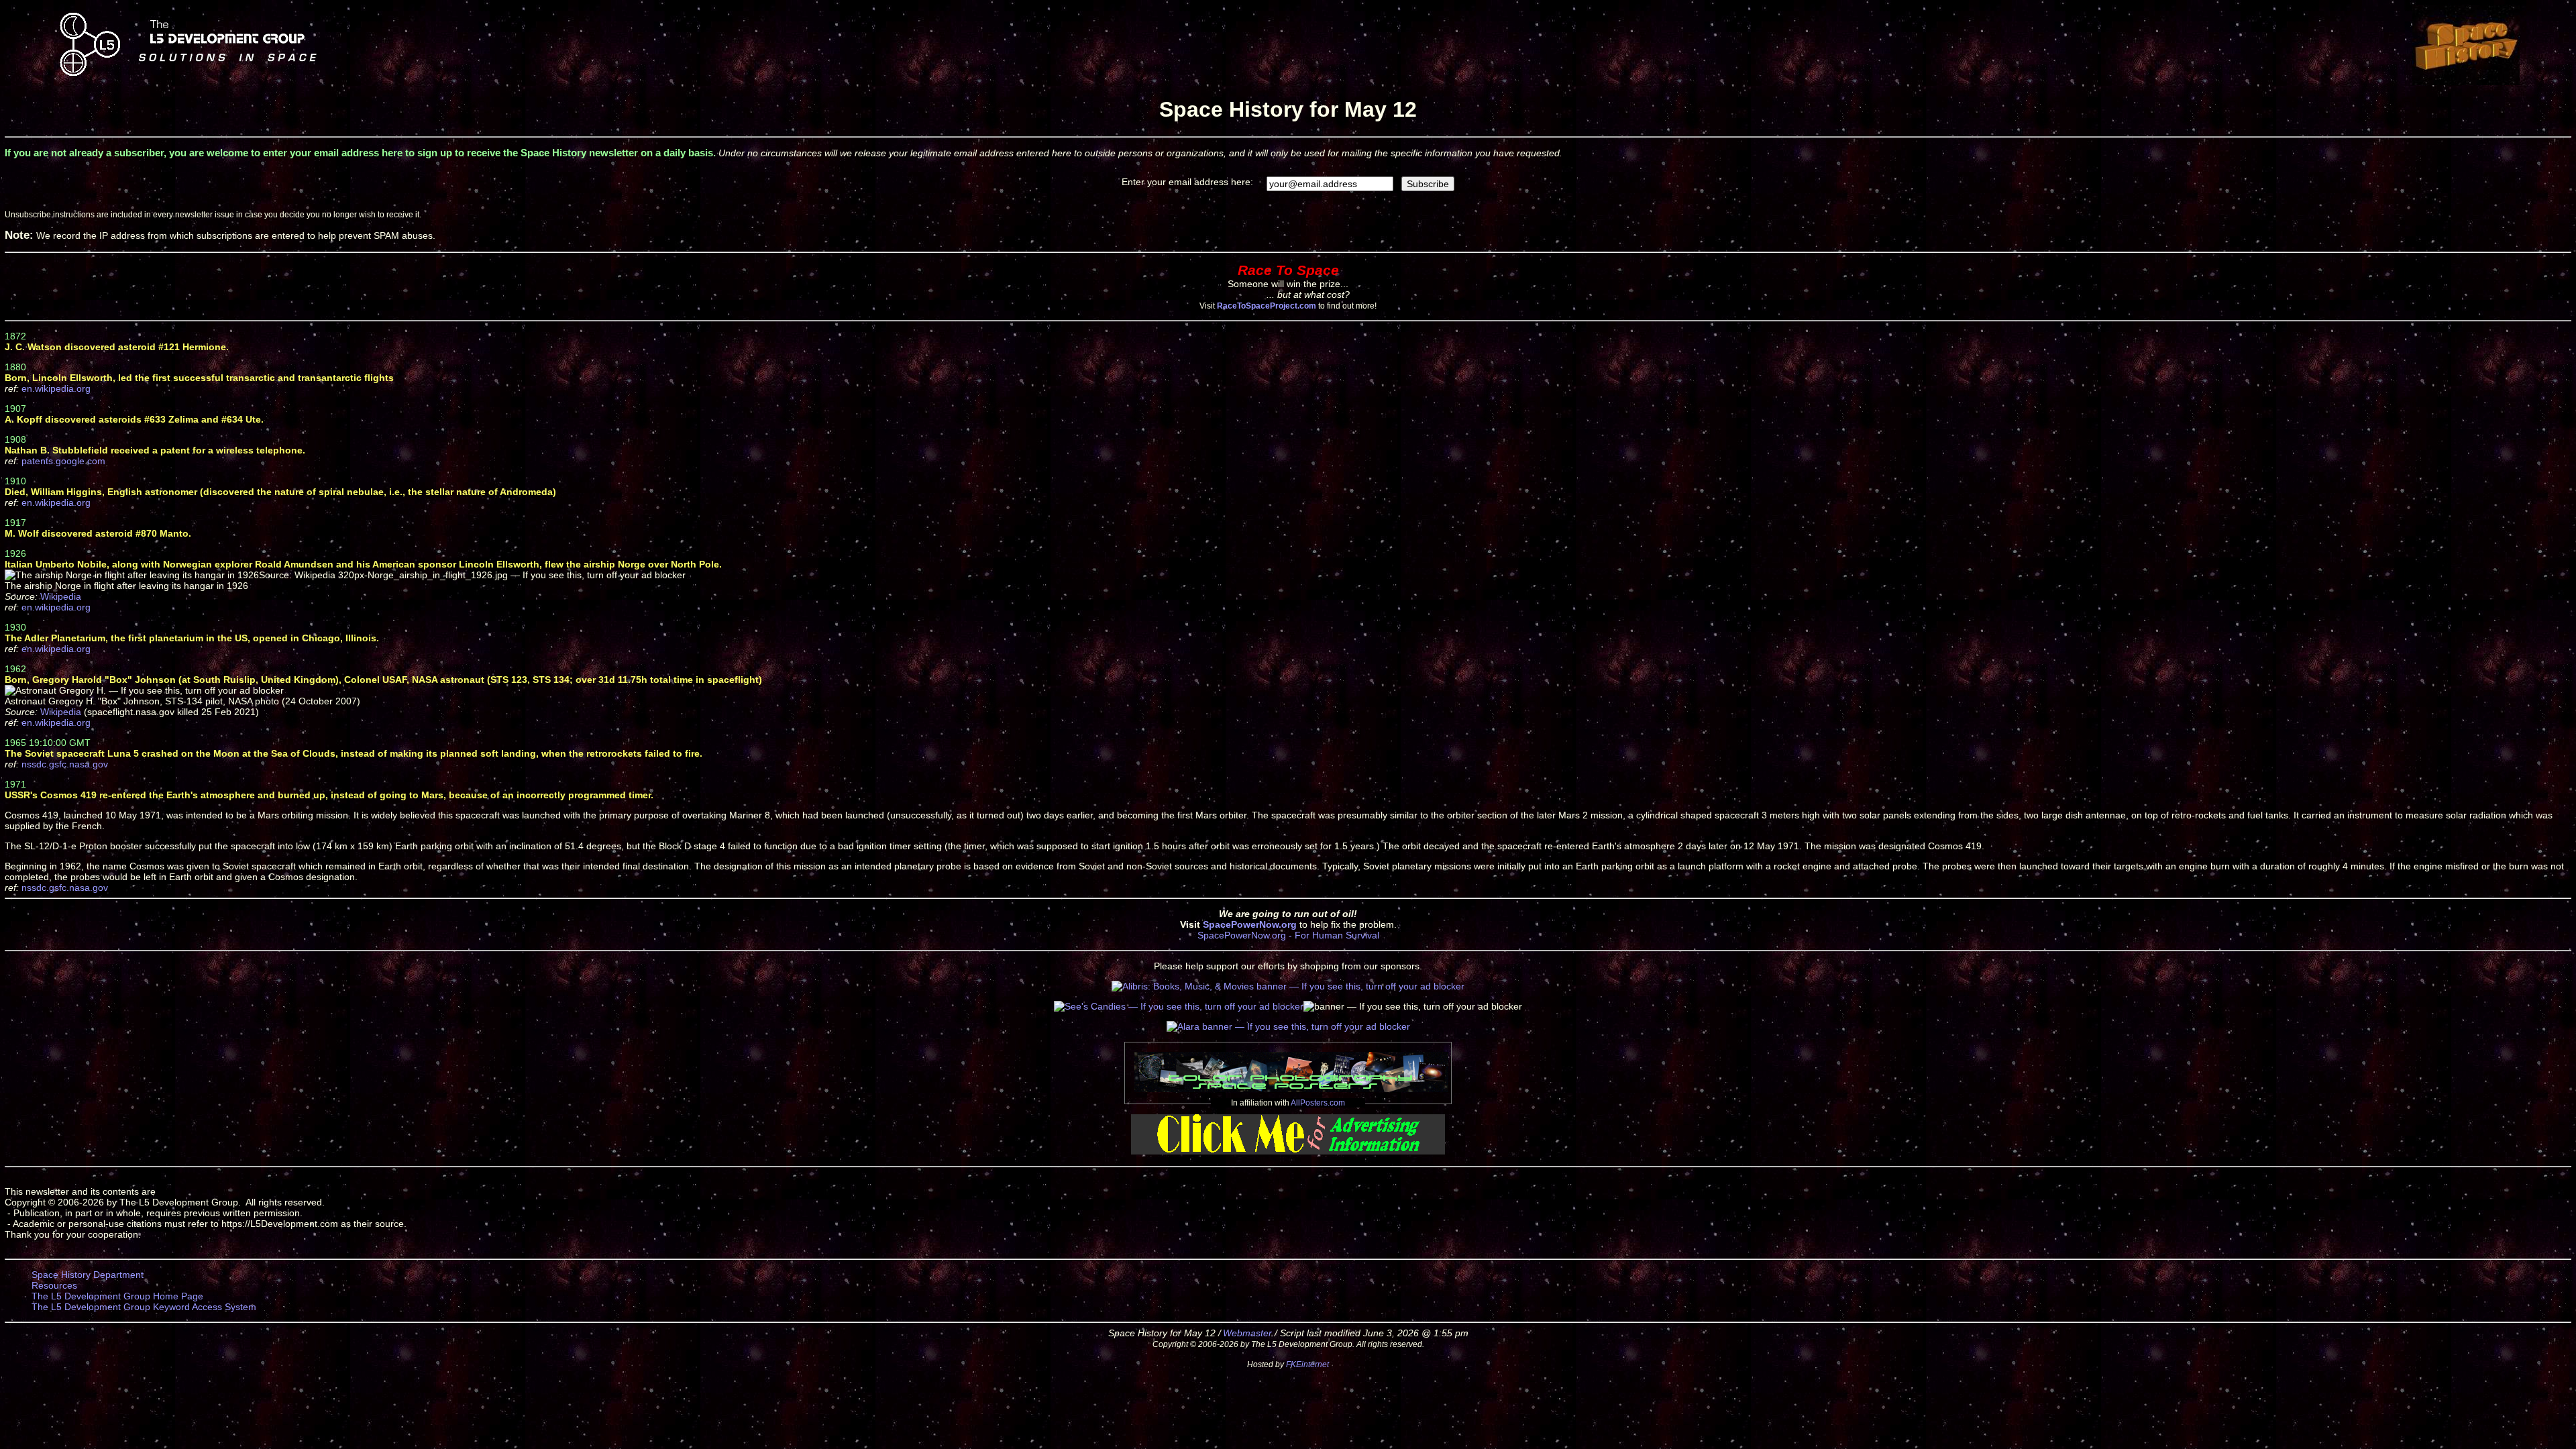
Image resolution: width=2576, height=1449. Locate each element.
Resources (54, 1285)
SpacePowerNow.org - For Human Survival (1288, 935)
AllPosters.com (1318, 1103)
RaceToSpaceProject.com (1267, 306)
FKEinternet (1307, 1364)
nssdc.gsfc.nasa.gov (65, 764)
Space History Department (88, 1275)
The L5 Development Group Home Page (117, 1296)
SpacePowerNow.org (1250, 924)
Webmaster (1247, 1333)
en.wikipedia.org (56, 388)
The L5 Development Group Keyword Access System (144, 1307)
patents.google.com (63, 461)
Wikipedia (61, 596)
